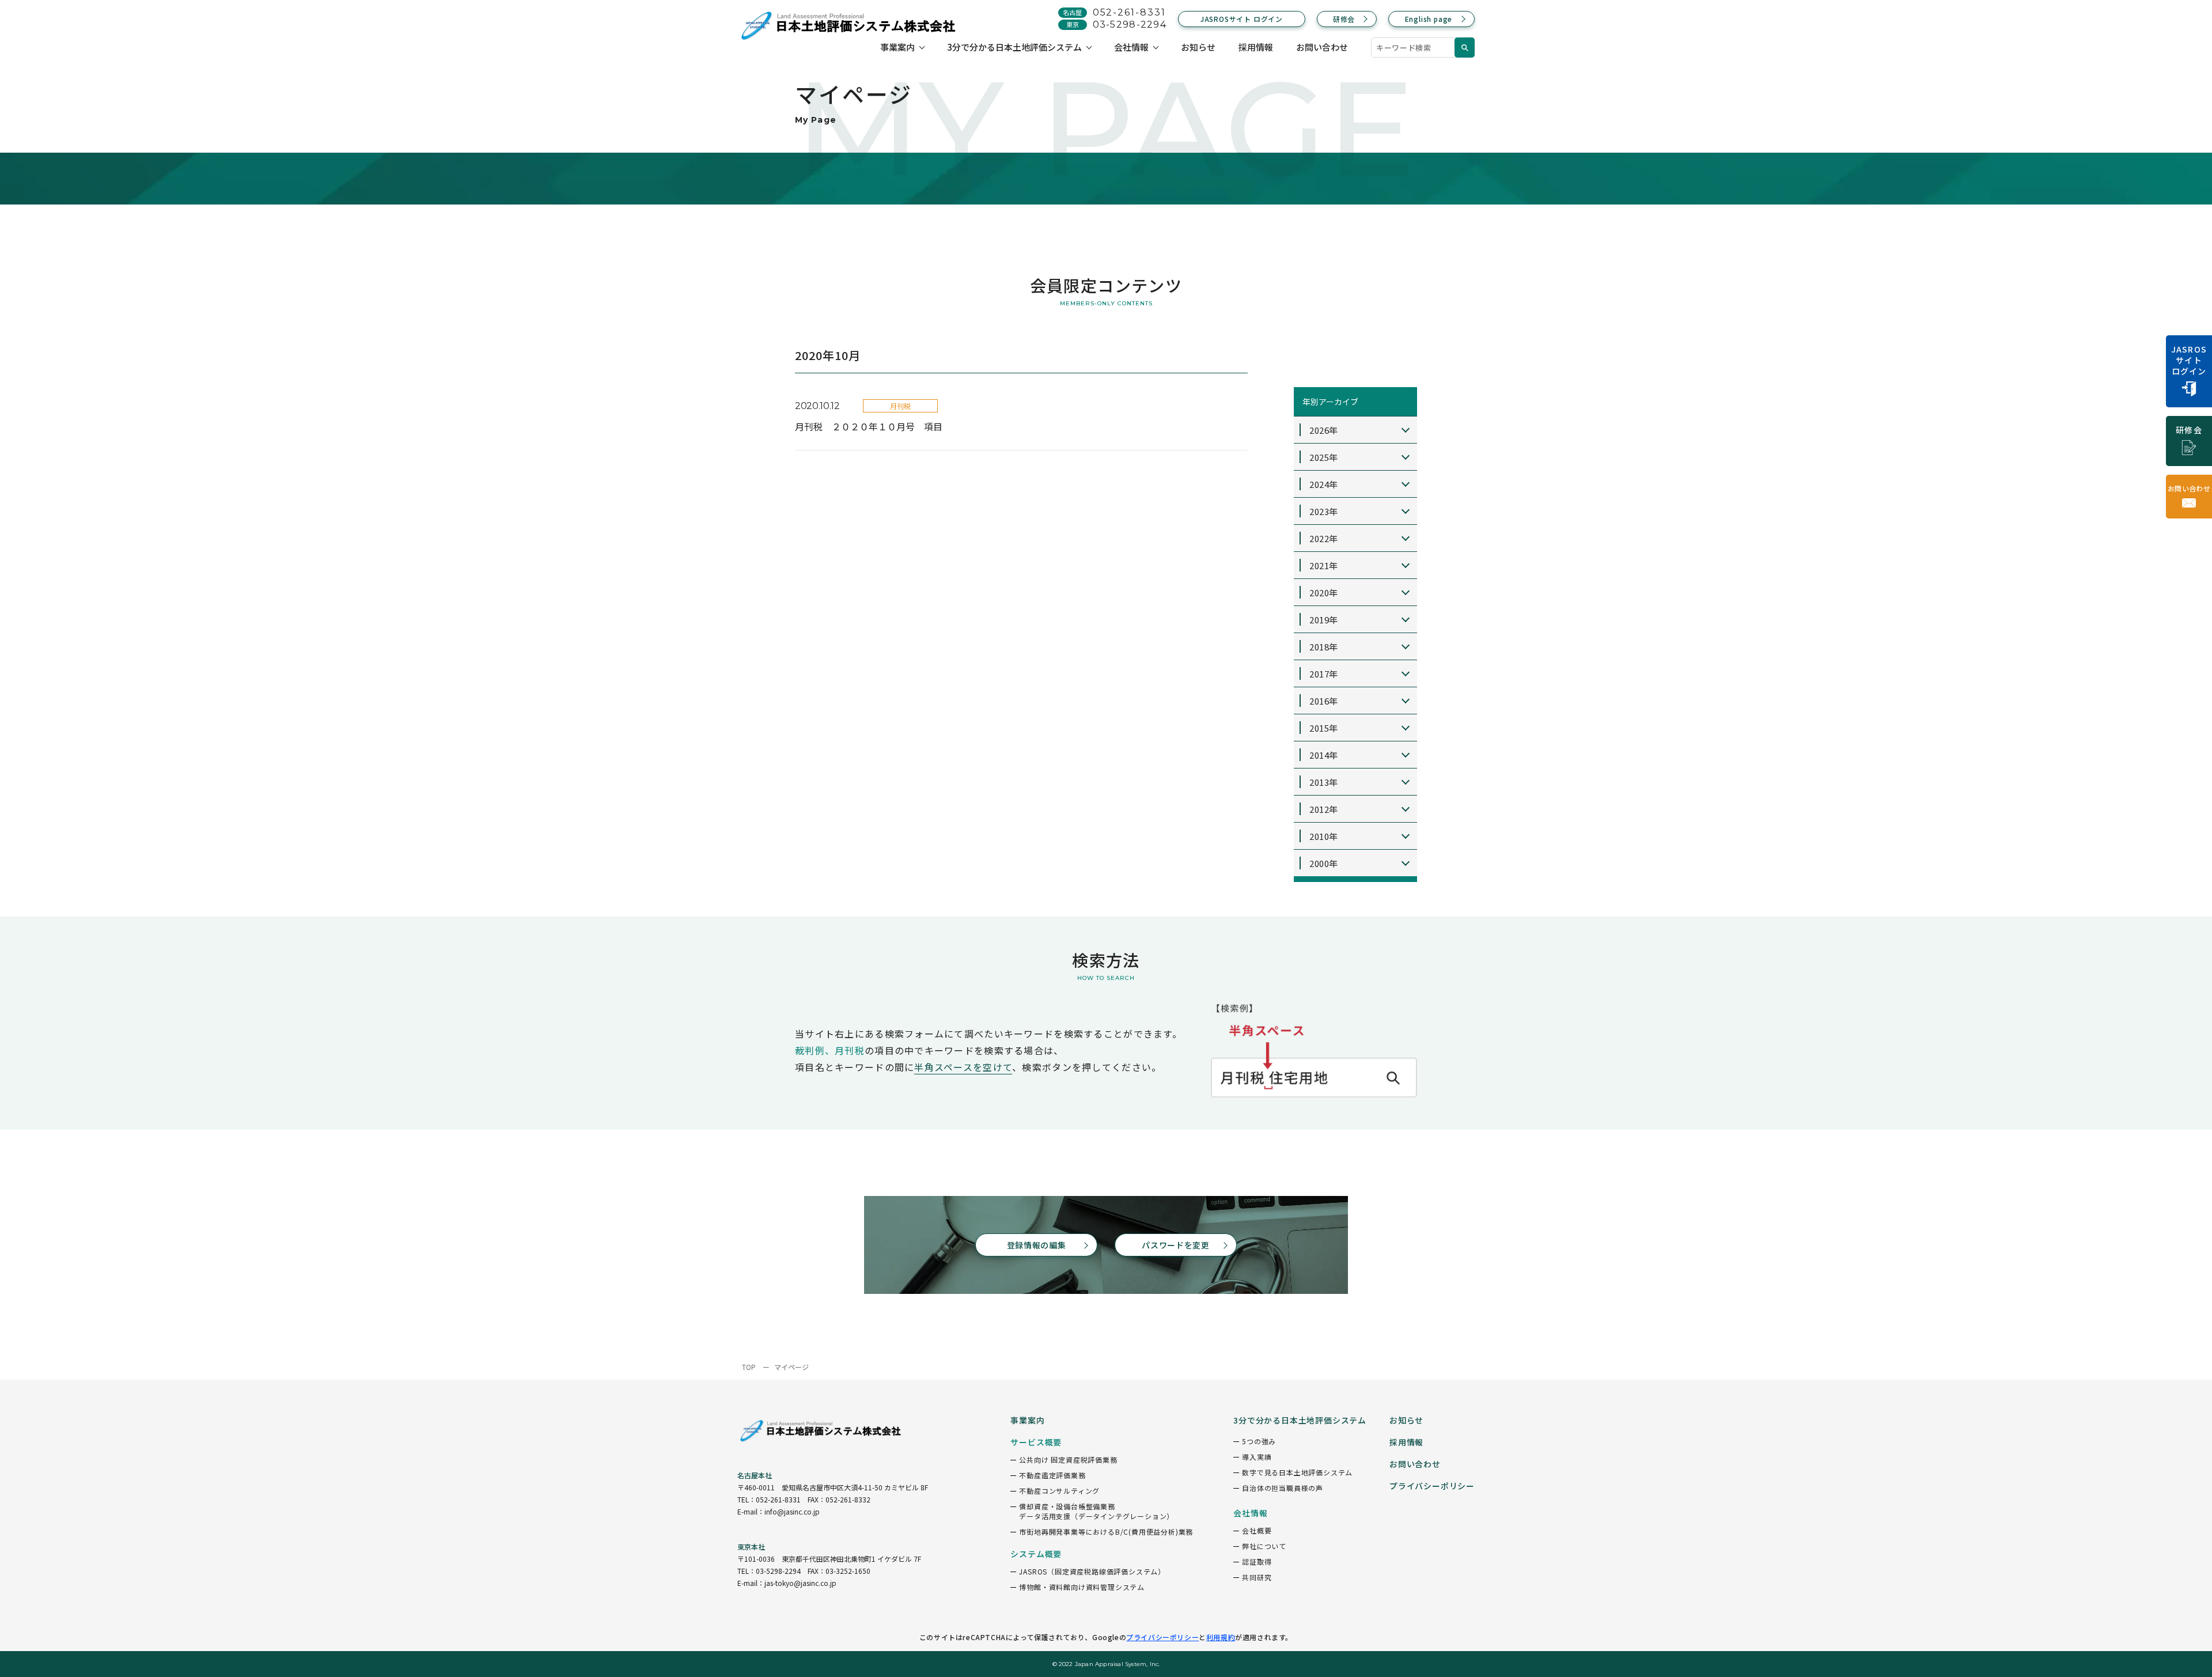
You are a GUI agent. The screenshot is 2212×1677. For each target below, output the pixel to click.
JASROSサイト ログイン (1242, 19)
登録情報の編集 (1037, 1245)
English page (1429, 19)
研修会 (1344, 19)
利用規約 (1221, 1637)
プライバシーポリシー (1162, 1637)
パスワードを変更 (1176, 1245)
